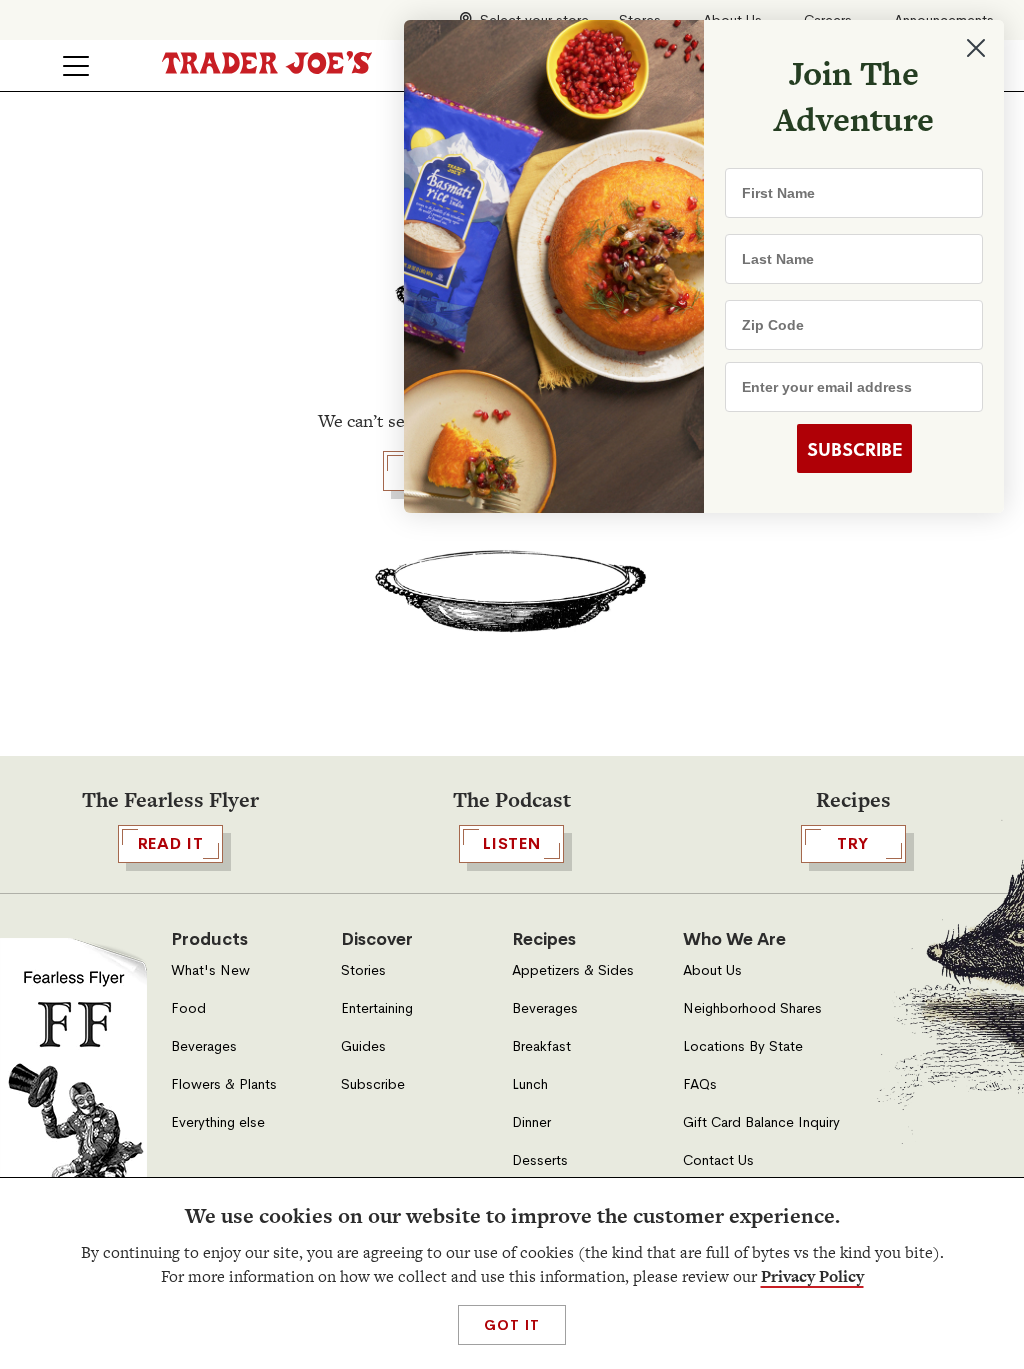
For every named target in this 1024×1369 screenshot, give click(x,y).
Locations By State (743, 1046)
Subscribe (373, 1084)
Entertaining (377, 1008)
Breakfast (541, 1046)
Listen (512, 843)
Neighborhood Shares (752, 1008)
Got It (511, 1325)
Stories (363, 970)
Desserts (540, 1160)
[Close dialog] (976, 48)
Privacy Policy (812, 1276)
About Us (712, 970)
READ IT (171, 843)
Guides (363, 1046)
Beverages (204, 1046)
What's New (210, 970)
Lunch (530, 1084)
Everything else (218, 1122)
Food (188, 1008)
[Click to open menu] (76, 66)
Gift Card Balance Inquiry (761, 1122)
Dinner (531, 1122)
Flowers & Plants (224, 1084)
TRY (853, 843)
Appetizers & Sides (573, 970)
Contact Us (718, 1160)
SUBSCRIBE (854, 449)
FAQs (700, 1084)
